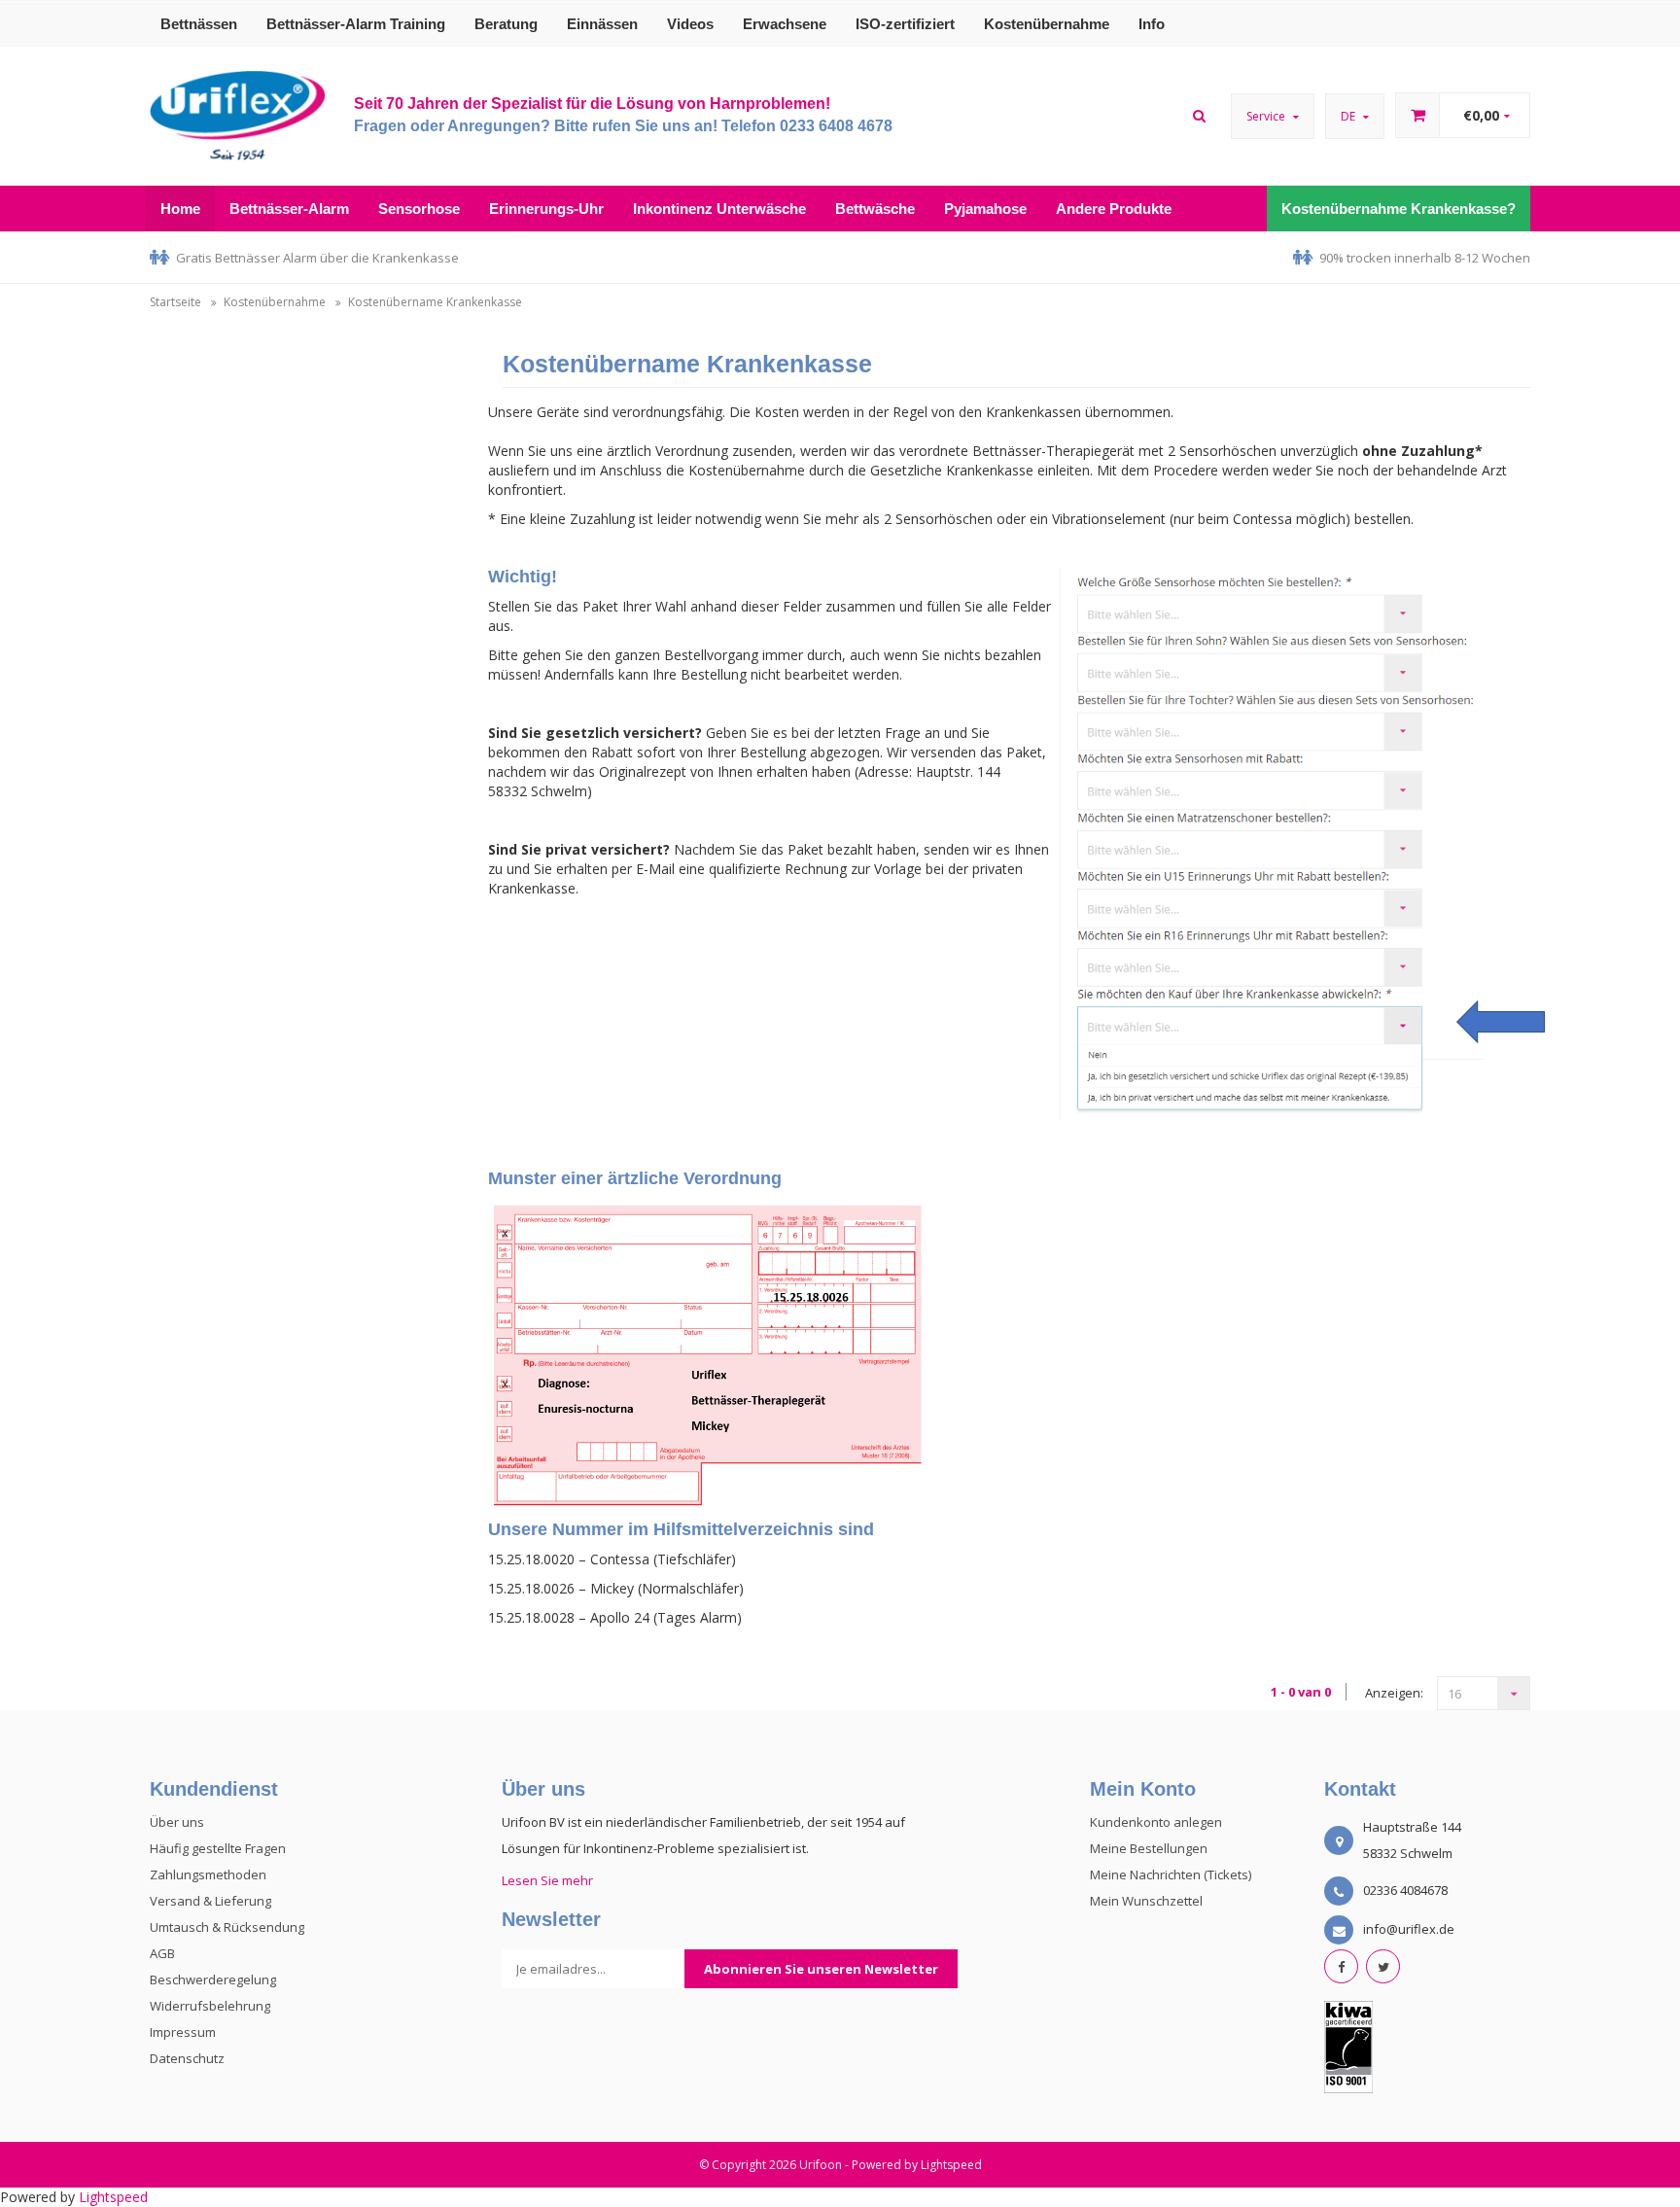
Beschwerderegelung (213, 1979)
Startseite (175, 302)
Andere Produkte (1114, 209)
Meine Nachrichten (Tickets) (1171, 1874)
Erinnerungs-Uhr (546, 209)
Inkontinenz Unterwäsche (719, 209)
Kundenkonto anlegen (1156, 1822)
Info (1152, 24)
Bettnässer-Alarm (289, 209)
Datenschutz (187, 2058)
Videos (690, 24)
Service (1267, 116)
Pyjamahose (985, 209)
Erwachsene (785, 24)
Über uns (177, 1822)
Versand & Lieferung (210, 1901)
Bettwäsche (875, 209)
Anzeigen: (1394, 1693)
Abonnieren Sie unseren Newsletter (821, 1969)
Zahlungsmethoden (208, 1874)
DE (1349, 116)
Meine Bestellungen (1149, 1848)
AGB (162, 1953)
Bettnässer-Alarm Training (356, 24)
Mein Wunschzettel (1146, 1901)
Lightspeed (951, 2165)
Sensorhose (419, 209)
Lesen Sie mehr (547, 1880)
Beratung (506, 24)
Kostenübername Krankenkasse (435, 302)
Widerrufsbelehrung (210, 2006)
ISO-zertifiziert (905, 24)
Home (180, 209)
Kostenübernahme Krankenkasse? (1399, 209)
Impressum (183, 2032)
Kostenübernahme (1047, 24)
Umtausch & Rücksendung (227, 1927)
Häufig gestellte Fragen (218, 1848)
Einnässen (602, 24)
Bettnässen (199, 24)
